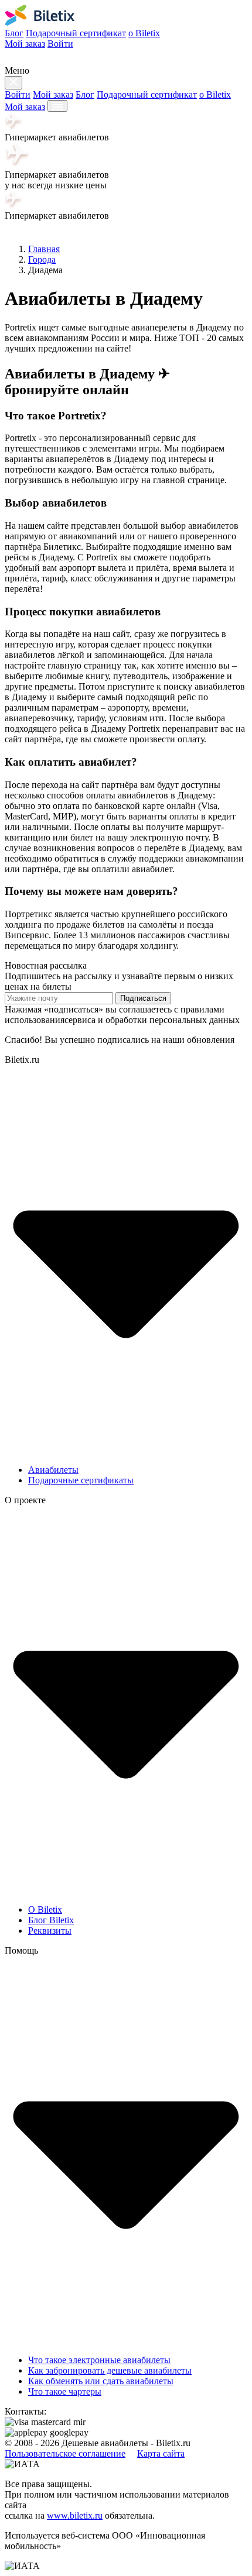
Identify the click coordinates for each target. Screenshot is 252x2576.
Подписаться (143, 998)
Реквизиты (50, 1931)
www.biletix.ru (75, 2515)
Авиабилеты (53, 1470)
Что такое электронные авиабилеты (99, 2360)
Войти (60, 44)
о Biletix (144, 33)
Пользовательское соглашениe (65, 2453)
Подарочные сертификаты (81, 1480)
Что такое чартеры (65, 2391)
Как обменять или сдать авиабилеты (101, 2381)
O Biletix (45, 1909)
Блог (14, 33)
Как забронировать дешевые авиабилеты (110, 2370)
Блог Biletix (51, 1920)
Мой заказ (25, 44)
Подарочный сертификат (76, 33)
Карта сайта (161, 2453)
